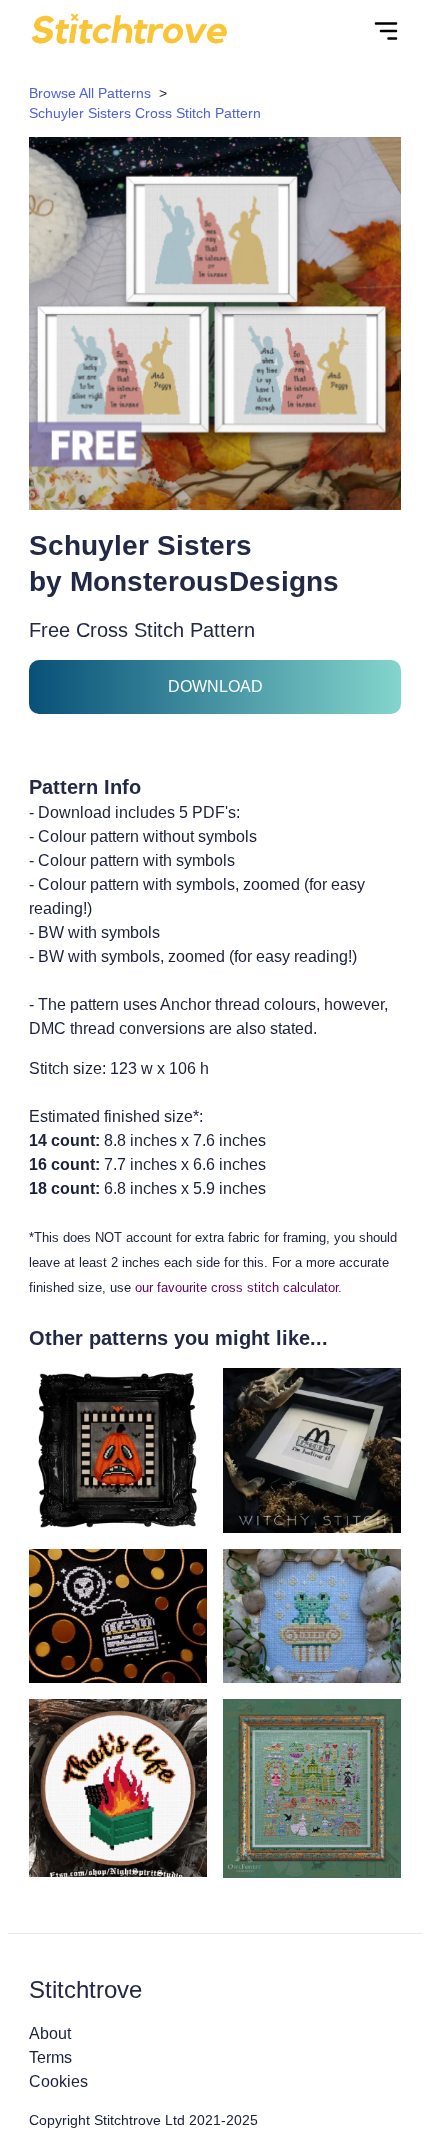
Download (215, 686)
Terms (50, 2057)
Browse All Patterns (90, 93)
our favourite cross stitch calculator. (238, 1287)
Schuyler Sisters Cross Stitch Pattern (145, 113)
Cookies (58, 2081)
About (50, 2033)
